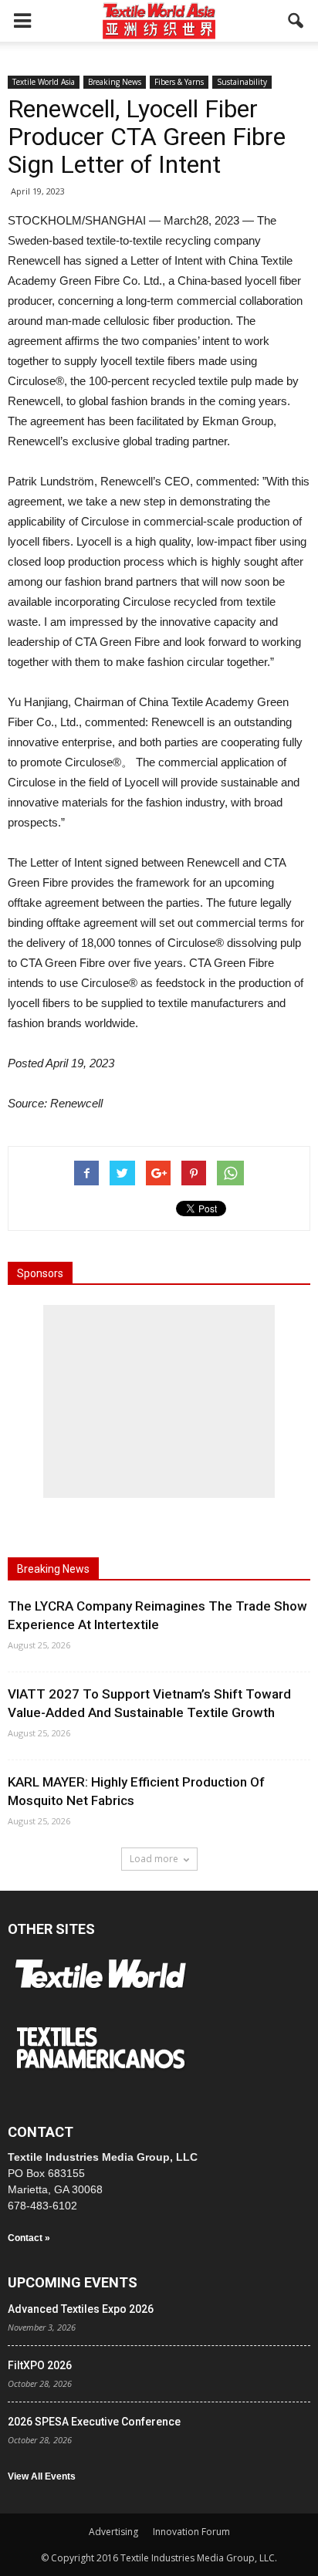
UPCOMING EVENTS (73, 2282)
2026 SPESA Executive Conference (94, 2422)
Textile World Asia (44, 82)
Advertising (113, 2532)
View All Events (42, 2476)
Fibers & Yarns (179, 82)
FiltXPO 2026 (40, 2365)
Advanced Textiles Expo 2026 (81, 2309)
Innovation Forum (191, 2532)
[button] (296, 21)
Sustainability (242, 82)
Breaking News (115, 82)
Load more (154, 1859)
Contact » (29, 2238)
